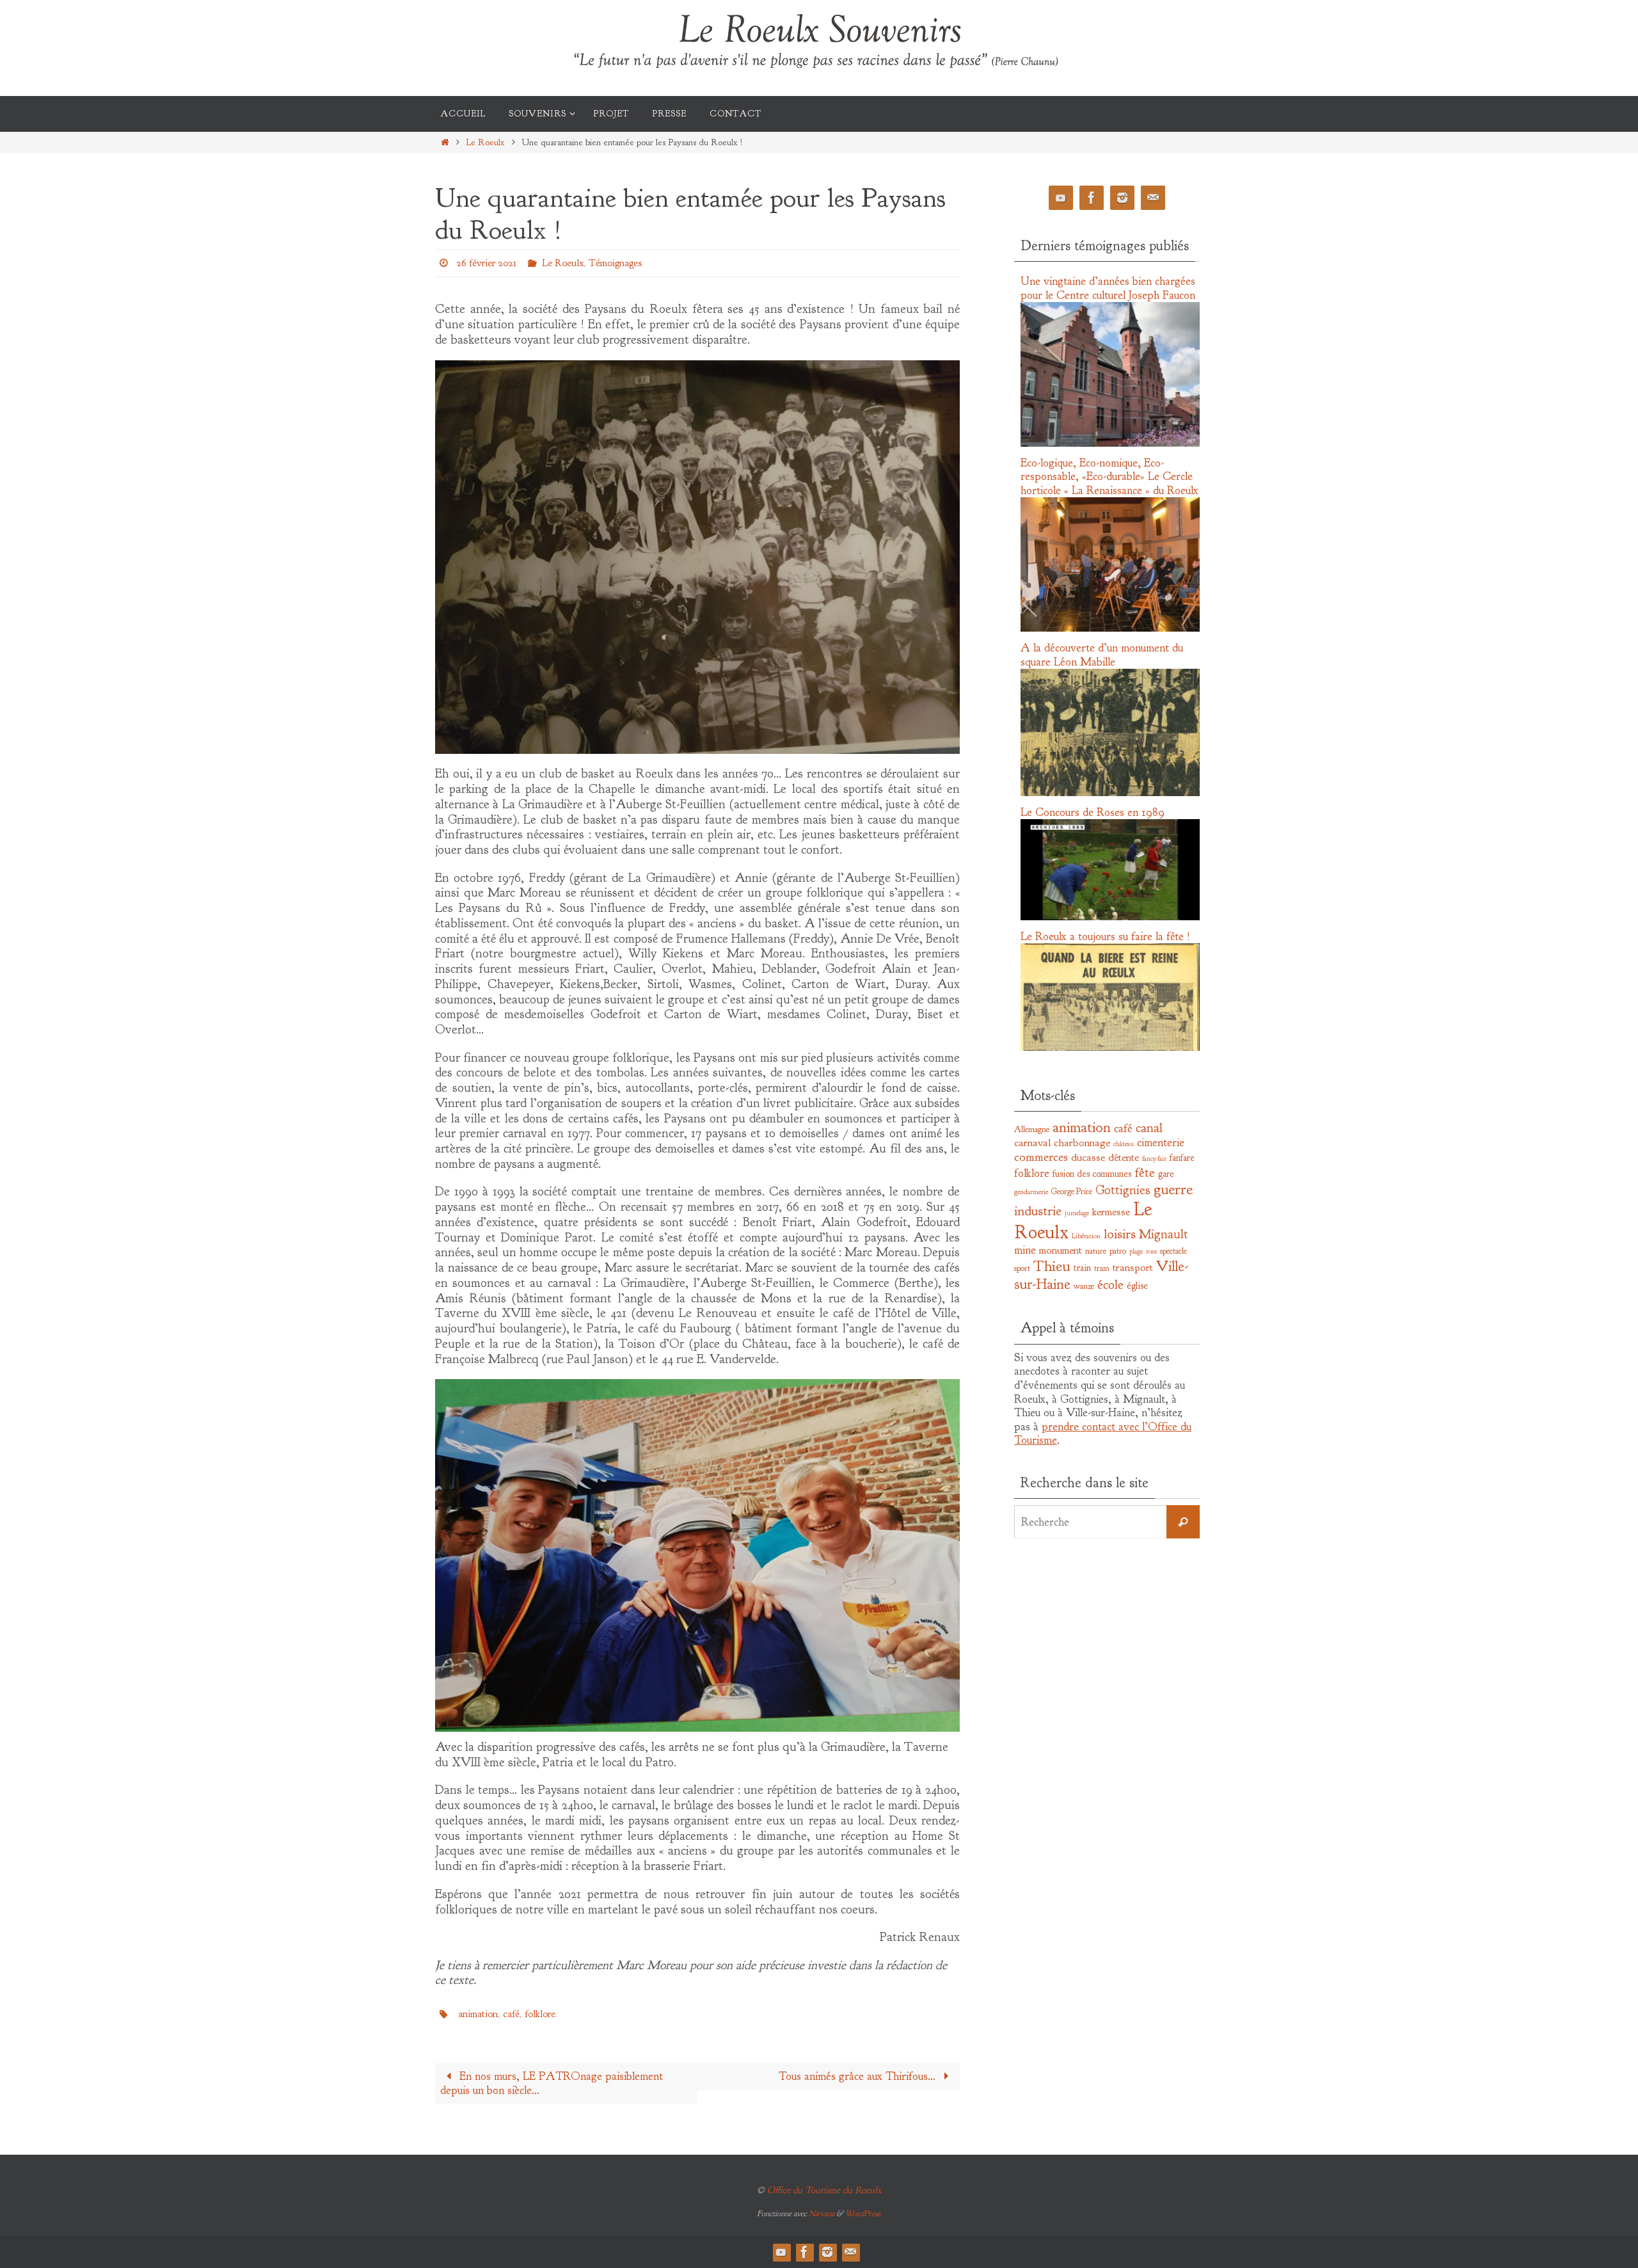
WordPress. (863, 2214)
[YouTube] (1061, 198)
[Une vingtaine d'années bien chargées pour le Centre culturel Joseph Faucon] (1110, 443)
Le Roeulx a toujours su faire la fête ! (1105, 937)
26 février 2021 (486, 263)
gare (1166, 1174)
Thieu (1052, 1266)
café (511, 2014)
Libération (1086, 1236)
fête (1145, 1172)
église (1137, 1286)
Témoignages (615, 263)
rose (1151, 1251)
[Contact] (1153, 198)
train (1082, 1268)
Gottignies (1123, 1190)
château (1124, 1144)
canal (1149, 1128)
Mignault (1164, 1234)
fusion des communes (1092, 1174)
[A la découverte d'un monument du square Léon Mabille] (1110, 793)
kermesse (1111, 1212)
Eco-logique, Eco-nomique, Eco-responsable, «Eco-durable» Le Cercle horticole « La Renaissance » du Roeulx (1109, 477)
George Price (1072, 1191)
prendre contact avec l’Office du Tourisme (1103, 1434)
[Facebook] (1092, 198)
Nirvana (822, 2214)
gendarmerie (1031, 1192)
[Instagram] (1122, 198)
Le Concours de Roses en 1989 (1093, 812)
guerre (1173, 1189)
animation (478, 2014)
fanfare (1182, 1158)
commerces (1041, 1157)
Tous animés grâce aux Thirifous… (859, 2076)
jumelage (1077, 1213)
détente (1124, 1157)
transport (1133, 1267)
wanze (1084, 1286)
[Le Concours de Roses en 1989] (1110, 917)
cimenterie (1161, 1143)
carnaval (1032, 1143)
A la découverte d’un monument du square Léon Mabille (1102, 655)
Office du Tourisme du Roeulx (824, 2190)
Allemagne (1032, 1129)
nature (1096, 1251)
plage (1136, 1251)
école (1110, 1284)
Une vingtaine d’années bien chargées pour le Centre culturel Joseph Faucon (1108, 288)
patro (1118, 1251)
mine (1025, 1250)
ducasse (1088, 1157)
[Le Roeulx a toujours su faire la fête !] (1110, 1048)
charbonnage (1082, 1143)
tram (1102, 1268)
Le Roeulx (485, 142)
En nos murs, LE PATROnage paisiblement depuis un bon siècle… (552, 2083)
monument (1061, 1250)
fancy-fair (1154, 1159)
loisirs (1120, 1234)
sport (1022, 1268)
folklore (540, 2014)
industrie (1038, 1211)
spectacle (1173, 1251)
